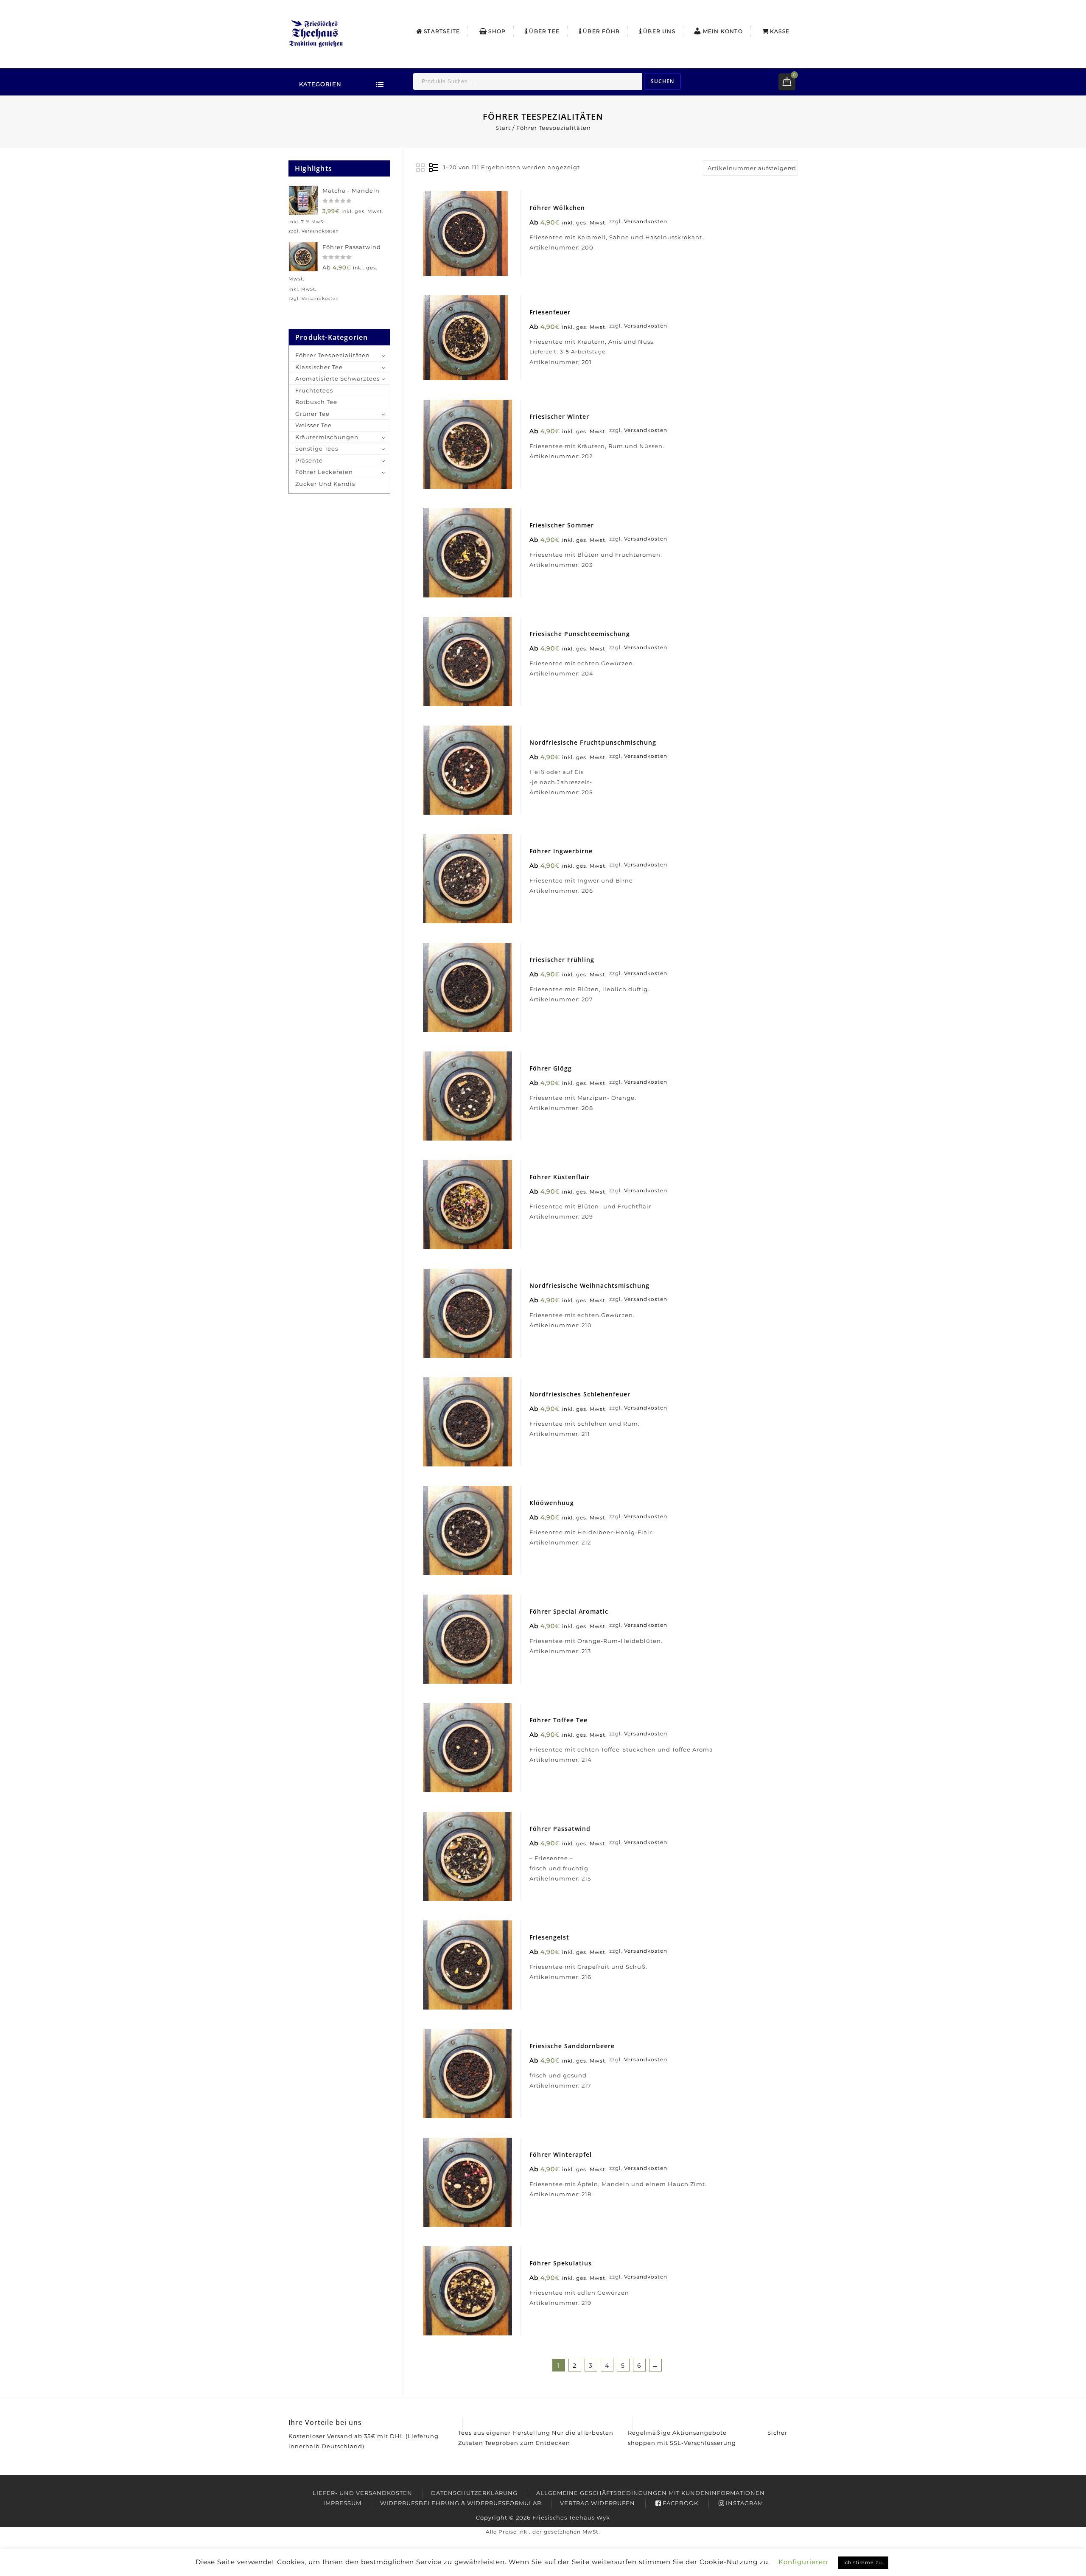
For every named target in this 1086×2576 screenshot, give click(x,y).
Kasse (780, 31)
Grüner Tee (312, 414)
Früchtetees (314, 390)
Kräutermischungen (327, 437)
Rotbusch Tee (316, 402)
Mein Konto (723, 31)
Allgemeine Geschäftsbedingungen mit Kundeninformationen (651, 2493)
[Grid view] (421, 168)
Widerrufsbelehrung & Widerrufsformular (461, 2503)
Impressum (342, 2503)
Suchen (662, 81)
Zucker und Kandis (325, 484)
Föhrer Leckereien (324, 472)
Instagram (745, 2503)
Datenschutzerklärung (474, 2493)
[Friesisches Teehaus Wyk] (316, 33)
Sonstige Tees (317, 448)
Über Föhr (601, 31)
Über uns (659, 31)
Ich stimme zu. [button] (863, 2562)
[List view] (434, 168)
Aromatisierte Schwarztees (337, 378)
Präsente (309, 460)
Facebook (680, 2503)
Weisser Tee (313, 425)
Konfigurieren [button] (803, 2562)
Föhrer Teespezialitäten (333, 355)
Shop (497, 31)
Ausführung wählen (477, 242)
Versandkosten (646, 221)
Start (503, 128)
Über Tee (544, 31)
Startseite (442, 31)
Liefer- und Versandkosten (362, 2493)
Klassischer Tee (319, 367)
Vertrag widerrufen (598, 2503)
